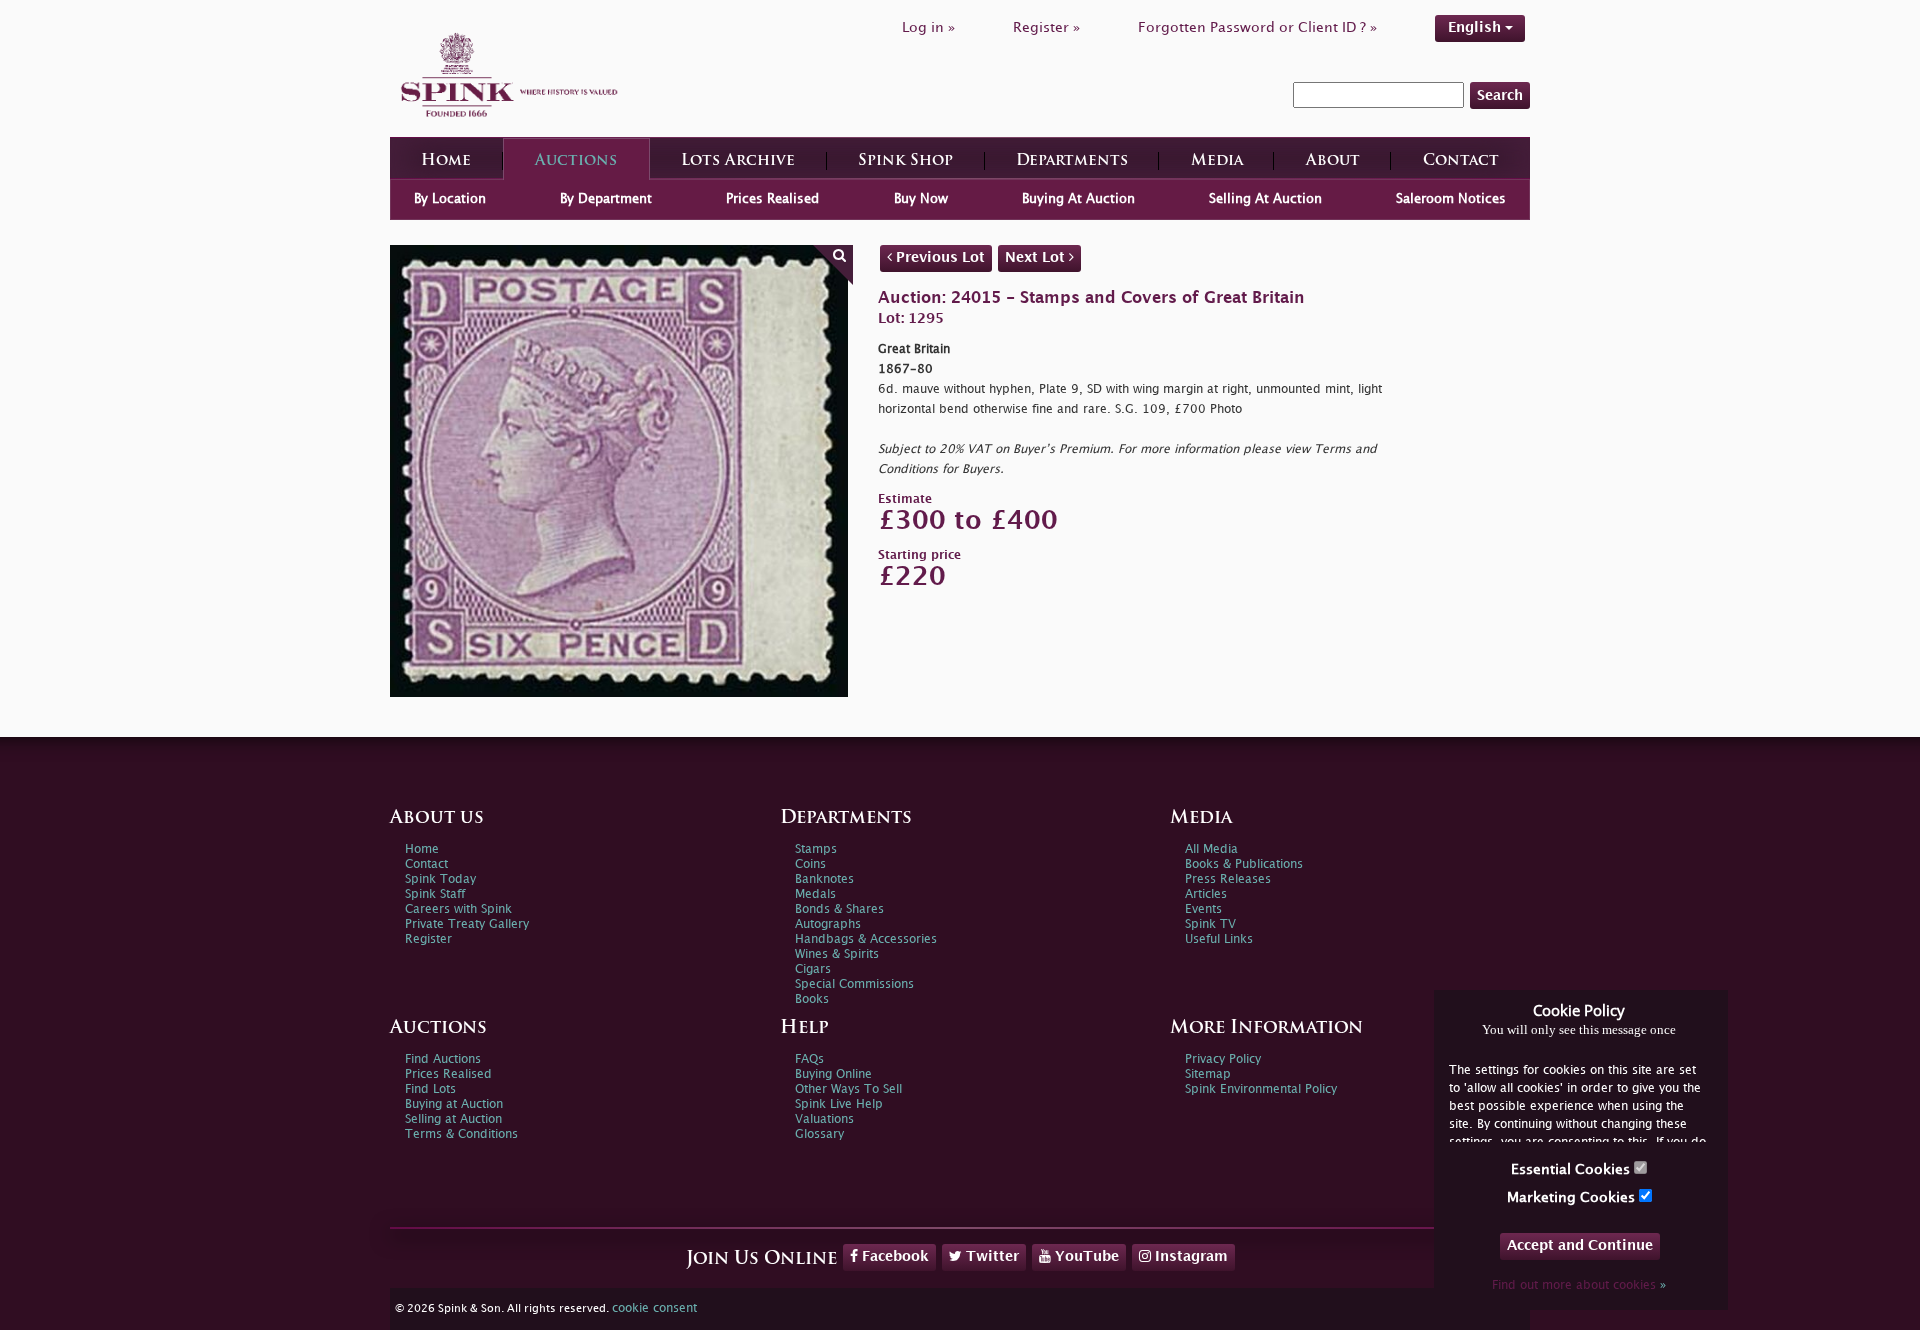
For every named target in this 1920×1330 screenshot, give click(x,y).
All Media (1211, 849)
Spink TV (1210, 924)
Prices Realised (772, 199)
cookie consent (654, 1308)
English (1476, 27)
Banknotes (824, 879)
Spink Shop (905, 161)
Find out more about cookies (1579, 1285)
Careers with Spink (458, 909)
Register (428, 939)
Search (1500, 95)
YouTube (1085, 1256)
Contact (1461, 161)
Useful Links (1219, 939)
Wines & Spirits (837, 954)
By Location (450, 199)
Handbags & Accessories (866, 939)
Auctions (576, 161)
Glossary (819, 1134)
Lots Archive (738, 161)
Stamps (816, 849)
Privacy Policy (1223, 1059)
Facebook (893, 1256)
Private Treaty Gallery (467, 924)
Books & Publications (1244, 864)
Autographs (828, 924)
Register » (1046, 27)
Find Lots (430, 1089)
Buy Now (921, 199)
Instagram (1189, 1256)
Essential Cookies (1572, 1169)
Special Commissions (854, 984)
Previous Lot (938, 257)
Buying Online (833, 1074)
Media (1217, 161)
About (1333, 161)
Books (812, 999)
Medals (815, 894)
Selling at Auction (453, 1119)
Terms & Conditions (461, 1134)
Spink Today (440, 879)
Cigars (813, 969)
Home (446, 161)
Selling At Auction (1265, 199)
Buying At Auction (1078, 199)
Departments (1072, 161)
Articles (1206, 894)
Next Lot (1037, 257)
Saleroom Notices (1451, 199)
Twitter (990, 1256)
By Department (606, 199)
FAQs (809, 1059)
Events (1203, 909)
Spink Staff (435, 894)
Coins (810, 864)
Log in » (928, 27)
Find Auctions (443, 1059)
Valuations (824, 1119)
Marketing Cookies (1573, 1197)
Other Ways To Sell (848, 1089)
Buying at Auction (454, 1104)
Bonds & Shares (839, 909)
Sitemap (1208, 1074)
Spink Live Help (839, 1104)
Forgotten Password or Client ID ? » (1257, 27)
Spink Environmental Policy (1261, 1089)
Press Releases (1228, 879)
